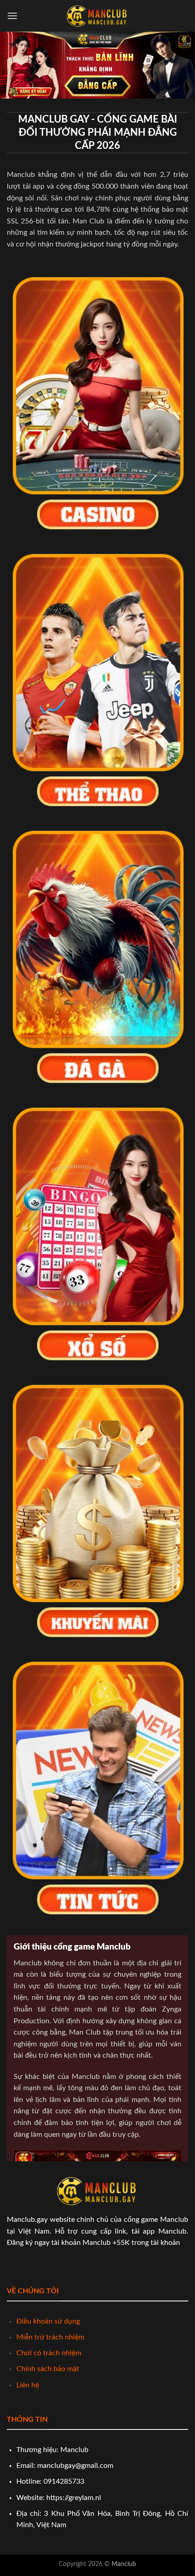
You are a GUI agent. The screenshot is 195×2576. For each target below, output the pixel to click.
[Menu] (12, 16)
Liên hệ (28, 2385)
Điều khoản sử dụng (48, 2321)
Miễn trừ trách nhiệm (50, 2337)
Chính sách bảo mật (48, 2369)
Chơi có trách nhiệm (49, 2353)
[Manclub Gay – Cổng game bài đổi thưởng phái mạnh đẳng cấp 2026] (97, 16)
